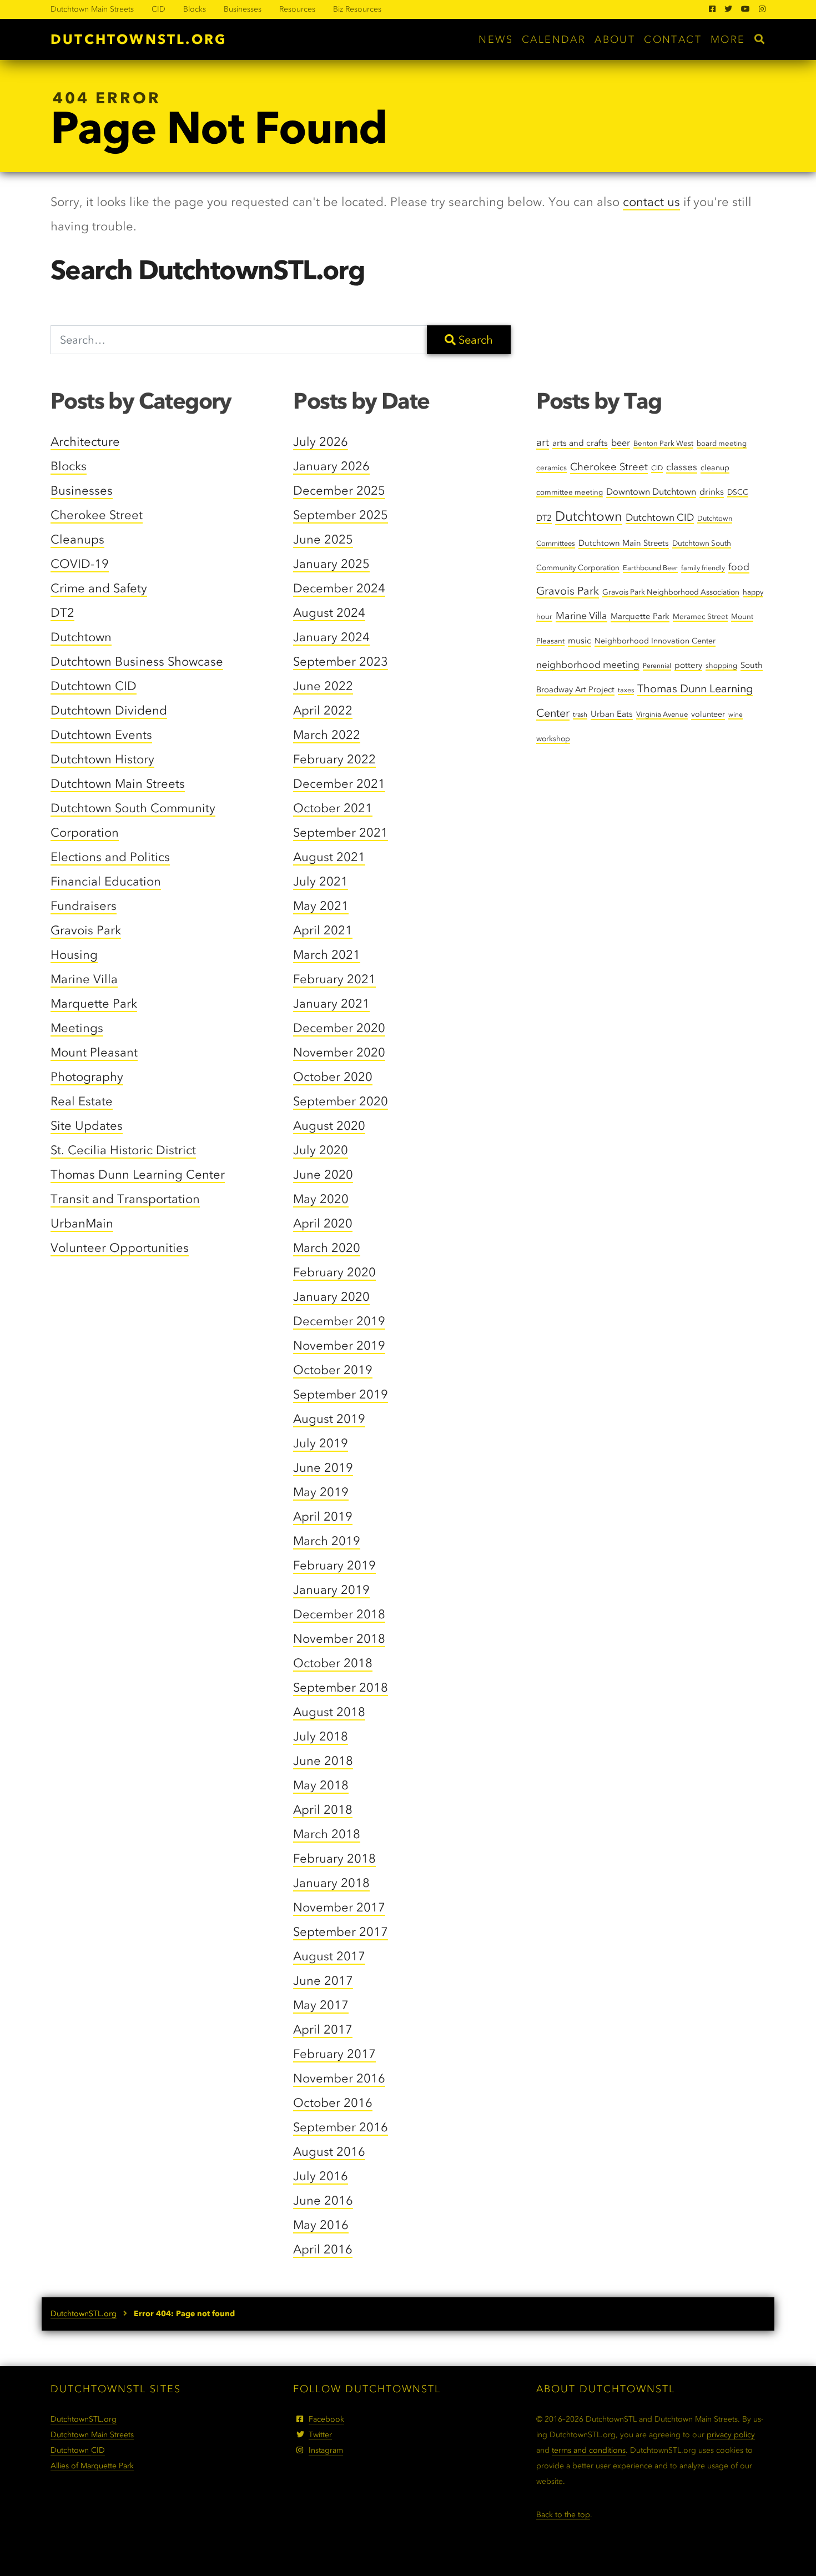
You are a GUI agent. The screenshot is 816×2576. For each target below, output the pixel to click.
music (580, 640)
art (543, 442)
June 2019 (323, 1468)
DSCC (738, 492)
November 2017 (339, 1907)
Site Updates (87, 1126)
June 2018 (323, 1761)
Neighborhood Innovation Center (655, 641)
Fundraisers (84, 906)
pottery (688, 665)
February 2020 (334, 1272)
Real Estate (82, 1101)
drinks (712, 492)
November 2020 (339, 1052)
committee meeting (570, 492)
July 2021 (321, 881)
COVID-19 (80, 564)
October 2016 (333, 2103)
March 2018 (327, 1834)
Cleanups (77, 539)
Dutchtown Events (101, 735)
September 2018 (341, 1687)
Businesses (243, 9)
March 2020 (327, 1248)
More (728, 39)
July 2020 (321, 1150)
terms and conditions (589, 2450)
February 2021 (334, 979)
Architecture (85, 442)
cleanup (715, 468)
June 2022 (323, 686)
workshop (553, 738)
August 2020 (329, 1126)
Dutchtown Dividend (109, 710)
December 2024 (339, 588)
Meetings (77, 1028)
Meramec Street (700, 616)
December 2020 (339, 1028)
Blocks (195, 9)
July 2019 (321, 1443)
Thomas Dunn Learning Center (138, 1174)
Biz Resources (357, 9)
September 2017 (341, 1932)
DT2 (62, 613)
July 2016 (321, 2176)
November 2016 (339, 2078)
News (496, 39)
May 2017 (321, 2005)
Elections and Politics (110, 857)
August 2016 (329, 2152)
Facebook (326, 2419)
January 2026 (331, 466)
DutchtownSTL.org (138, 39)
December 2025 (339, 490)
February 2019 (334, 1565)
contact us (651, 202)
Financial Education (106, 881)
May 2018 (321, 1785)
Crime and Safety (99, 588)
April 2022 (323, 710)
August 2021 (329, 857)
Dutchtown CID (94, 686)
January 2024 (331, 637)
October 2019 (333, 1370)
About (615, 39)
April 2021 (323, 930)
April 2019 (323, 1516)
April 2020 (323, 1223)
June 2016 (323, 2200)
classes (682, 467)
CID (158, 9)
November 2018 (339, 1639)
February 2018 (334, 1858)
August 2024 (329, 613)
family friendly (703, 568)
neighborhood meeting (588, 665)
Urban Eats (612, 714)
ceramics (551, 467)
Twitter (320, 2435)
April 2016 (323, 2249)
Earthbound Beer (650, 568)
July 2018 (321, 1736)
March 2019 (327, 1541)
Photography (87, 1077)
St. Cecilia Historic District (123, 1150)
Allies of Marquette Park (92, 2466)
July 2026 (321, 442)
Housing (74, 955)
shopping (721, 665)
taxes (626, 690)
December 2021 (339, 784)
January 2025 (331, 564)
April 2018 (323, 1810)
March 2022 (327, 735)
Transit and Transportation (125, 1199)
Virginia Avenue (662, 714)
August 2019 (329, 1419)
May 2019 (321, 1492)
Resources (297, 9)
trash (580, 715)
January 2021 (331, 1003)
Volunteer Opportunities (120, 1248)
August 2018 (329, 1712)
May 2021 (321, 906)
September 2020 (341, 1101)
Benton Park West (663, 443)
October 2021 (333, 808)
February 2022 (334, 759)
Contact (673, 39)
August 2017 (329, 1956)
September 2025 (341, 515)
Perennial (657, 666)
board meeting (722, 443)
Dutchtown (81, 637)
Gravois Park (86, 930)
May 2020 (321, 1199)
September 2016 (341, 2127)
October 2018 (333, 1663)
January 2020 (331, 1297)
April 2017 (323, 2029)
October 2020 (333, 1077)
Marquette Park (94, 1003)
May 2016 (321, 2225)
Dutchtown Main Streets (92, 9)
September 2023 (341, 661)
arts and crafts (580, 443)
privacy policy (731, 2435)
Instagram (326, 2450)
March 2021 (327, 955)
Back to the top (563, 2515)
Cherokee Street (97, 515)
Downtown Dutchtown (651, 492)
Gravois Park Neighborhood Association (671, 592)
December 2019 (339, 1321)
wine (736, 715)
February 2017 (334, 2054)
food (739, 567)
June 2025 (323, 539)
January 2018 (331, 1883)
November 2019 (339, 1345)
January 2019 (331, 1590)
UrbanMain (82, 1223)
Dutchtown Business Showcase (137, 661)
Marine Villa (84, 979)
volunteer (708, 714)
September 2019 (341, 1394)
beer (621, 443)
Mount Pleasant (94, 1052)
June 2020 (323, 1174)
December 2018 (339, 1614)
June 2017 (323, 1981)
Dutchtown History (102, 759)
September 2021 (341, 832)
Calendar (554, 39)
